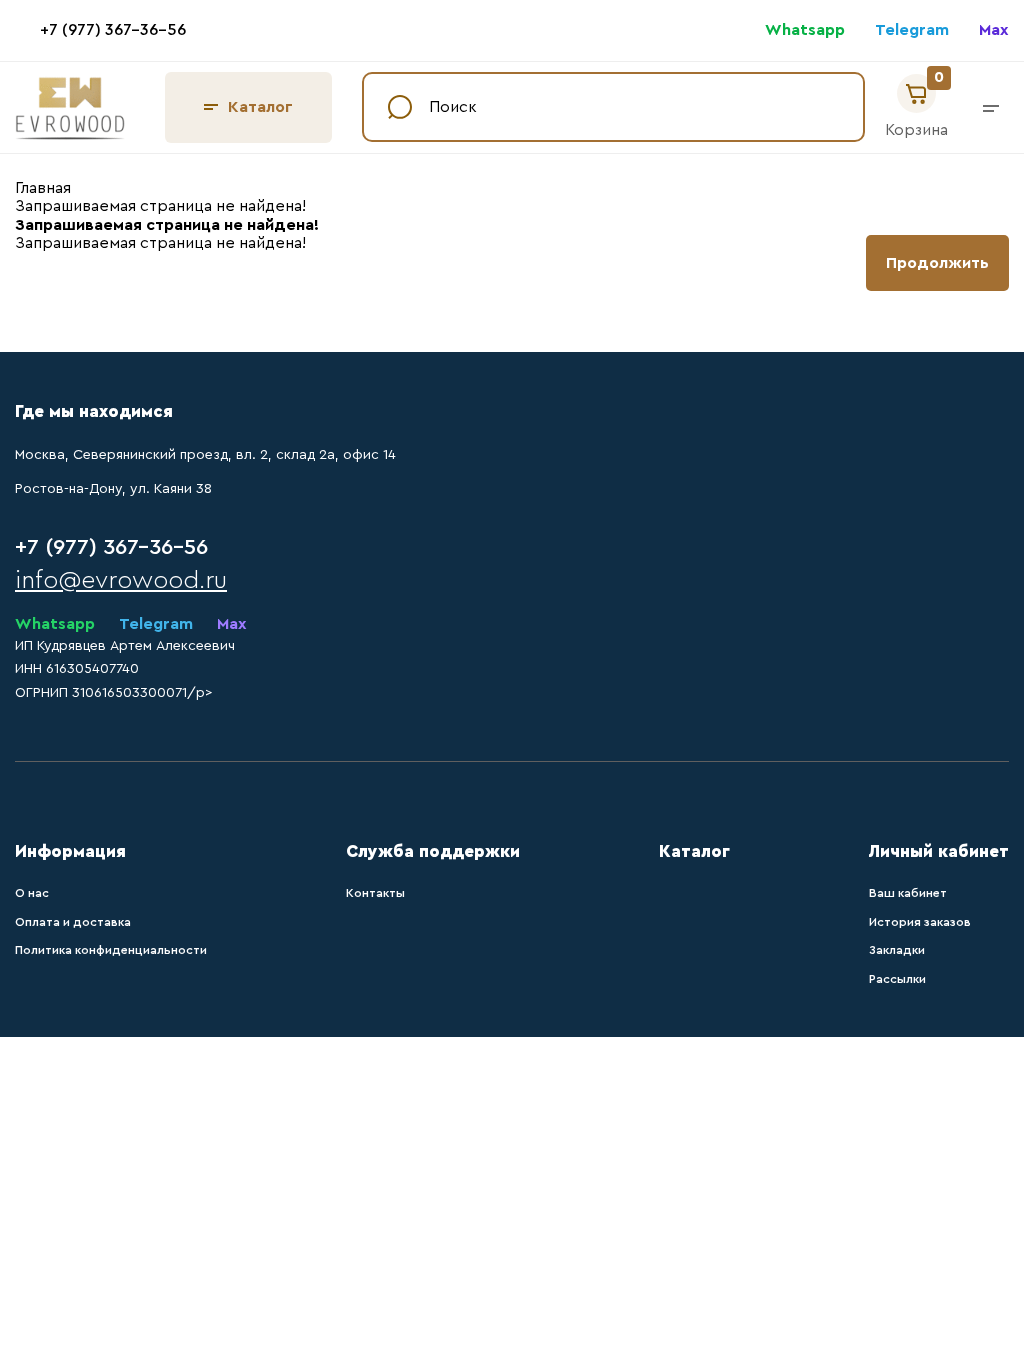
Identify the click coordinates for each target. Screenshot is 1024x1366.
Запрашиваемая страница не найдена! (160, 206)
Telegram (912, 30)
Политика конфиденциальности (111, 950)
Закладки (897, 950)
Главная (43, 188)
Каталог (260, 107)
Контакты (375, 893)
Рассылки (897, 979)
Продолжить (937, 263)
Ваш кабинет (908, 893)
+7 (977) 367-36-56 (113, 30)
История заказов (920, 922)
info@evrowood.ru (121, 580)
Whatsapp (805, 30)
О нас (32, 893)
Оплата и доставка (73, 922)
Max (994, 30)
